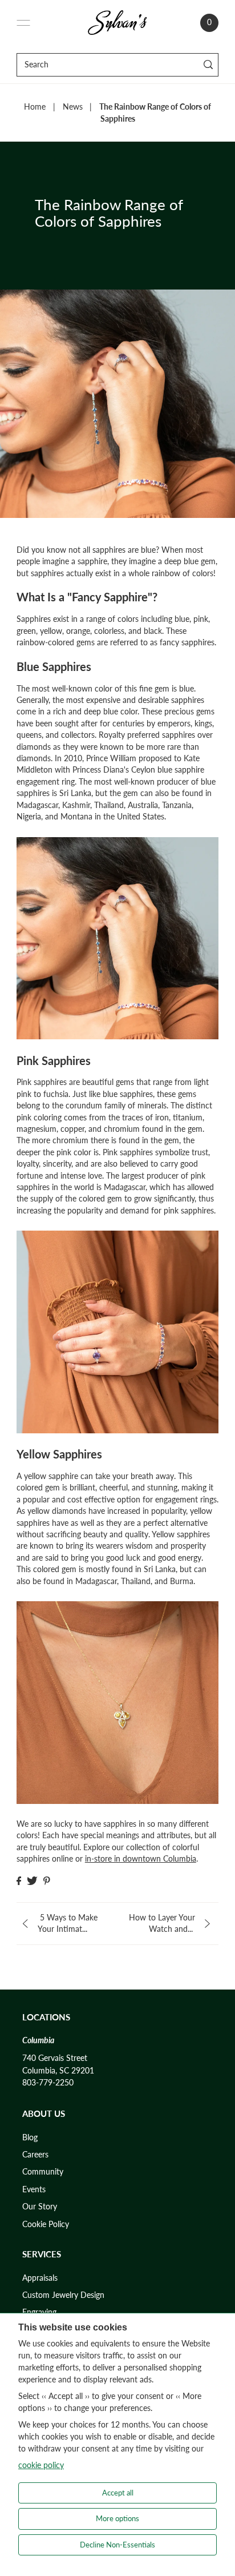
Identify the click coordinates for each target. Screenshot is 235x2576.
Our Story (40, 2207)
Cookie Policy (46, 2224)
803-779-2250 (48, 2083)
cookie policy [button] (41, 2465)
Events (34, 2189)
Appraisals (40, 2278)
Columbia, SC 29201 (58, 2071)
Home (35, 107)
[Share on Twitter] (32, 1881)
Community (43, 2172)
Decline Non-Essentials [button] (117, 2545)
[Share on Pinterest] (47, 1881)
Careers (35, 2155)
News (73, 107)
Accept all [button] (118, 2493)
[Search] (208, 65)
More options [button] (117, 2518)
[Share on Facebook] (19, 1881)
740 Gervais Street (55, 2058)
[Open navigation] (23, 23)
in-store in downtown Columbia (141, 1859)
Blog (30, 2137)
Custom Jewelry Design (63, 2295)
